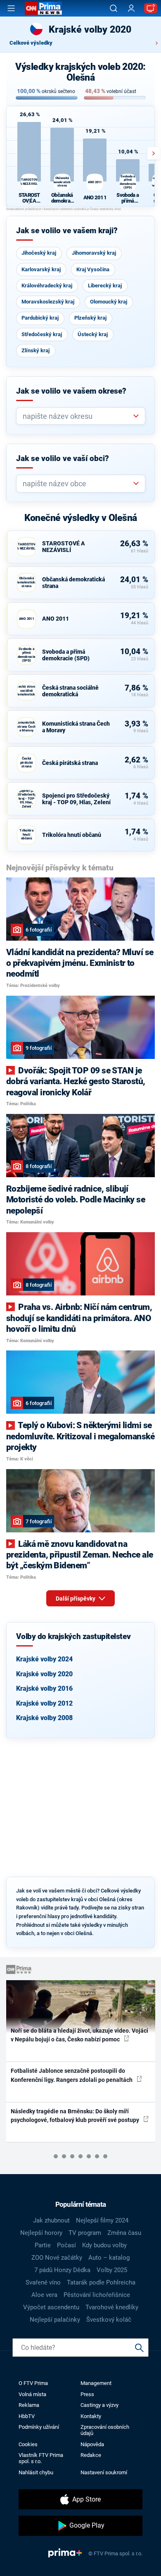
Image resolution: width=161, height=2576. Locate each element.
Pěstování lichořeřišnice (97, 2295)
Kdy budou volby (104, 2245)
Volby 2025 (112, 2270)
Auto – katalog (109, 2258)
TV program (85, 2233)
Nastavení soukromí (104, 2472)
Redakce (91, 2455)
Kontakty (91, 2416)
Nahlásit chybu (36, 2472)
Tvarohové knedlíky (112, 2307)
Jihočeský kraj (39, 253)
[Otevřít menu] (11, 8)
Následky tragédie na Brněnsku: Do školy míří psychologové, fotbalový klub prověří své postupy (76, 2116)
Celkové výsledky (31, 43)
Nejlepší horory (41, 2233)
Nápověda (92, 2444)
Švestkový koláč (109, 2320)
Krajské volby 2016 (44, 1688)
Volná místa (32, 2394)
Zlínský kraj (36, 350)
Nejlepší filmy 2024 (102, 2220)
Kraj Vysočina (93, 269)
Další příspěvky (76, 1599)
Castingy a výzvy (99, 2405)
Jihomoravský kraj (94, 253)
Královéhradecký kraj (47, 286)
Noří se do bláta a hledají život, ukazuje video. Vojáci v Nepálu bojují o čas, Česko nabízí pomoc (79, 2035)
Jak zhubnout (51, 2220)
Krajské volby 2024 (44, 1659)
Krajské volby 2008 (44, 1718)
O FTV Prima (33, 2383)
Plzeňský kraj (90, 318)
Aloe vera (44, 2295)
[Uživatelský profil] (131, 8)
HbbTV (27, 2416)
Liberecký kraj (105, 286)
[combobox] (77, 416)
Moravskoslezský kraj (48, 302)
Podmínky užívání (39, 2427)
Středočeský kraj (42, 334)
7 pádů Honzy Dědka (62, 2270)
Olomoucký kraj (109, 302)
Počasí (66, 2245)
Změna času (124, 2233)
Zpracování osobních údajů (105, 2430)
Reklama (29, 2405)
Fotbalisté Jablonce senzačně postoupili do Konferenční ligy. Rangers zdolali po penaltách (72, 2075)
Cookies (28, 2444)
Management (96, 2383)
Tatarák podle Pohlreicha (101, 2282)
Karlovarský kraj (41, 269)
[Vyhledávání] (114, 8)
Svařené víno (43, 2282)
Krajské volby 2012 (44, 1703)
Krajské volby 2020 (44, 1674)
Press (87, 2394)
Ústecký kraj (93, 334)
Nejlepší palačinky (55, 2320)
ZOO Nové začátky (57, 2258)
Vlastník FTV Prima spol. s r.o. (41, 2458)
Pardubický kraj (40, 318)
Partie (43, 2245)
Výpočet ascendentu (51, 2307)
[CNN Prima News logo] (43, 8)
